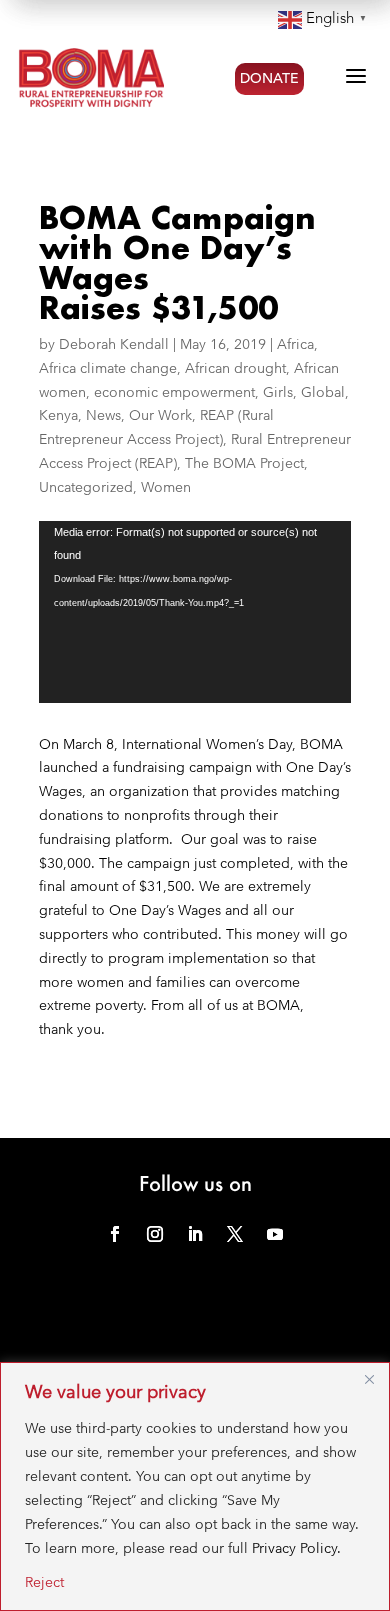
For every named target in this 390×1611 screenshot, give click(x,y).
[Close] (369, 1379)
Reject (44, 1582)
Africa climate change (108, 368)
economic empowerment (174, 392)
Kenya (58, 415)
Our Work (160, 415)
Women (166, 487)
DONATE (269, 79)
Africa (295, 344)
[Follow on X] (235, 1234)
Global (323, 392)
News (103, 415)
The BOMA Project (244, 463)
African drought (235, 368)
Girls (278, 392)
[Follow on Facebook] (115, 1234)
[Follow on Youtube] (275, 1234)
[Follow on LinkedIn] (195, 1234)
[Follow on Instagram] (155, 1234)
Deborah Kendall (114, 344)
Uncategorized (86, 487)
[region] (195, 1486)
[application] (195, 612)
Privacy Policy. (296, 1548)
